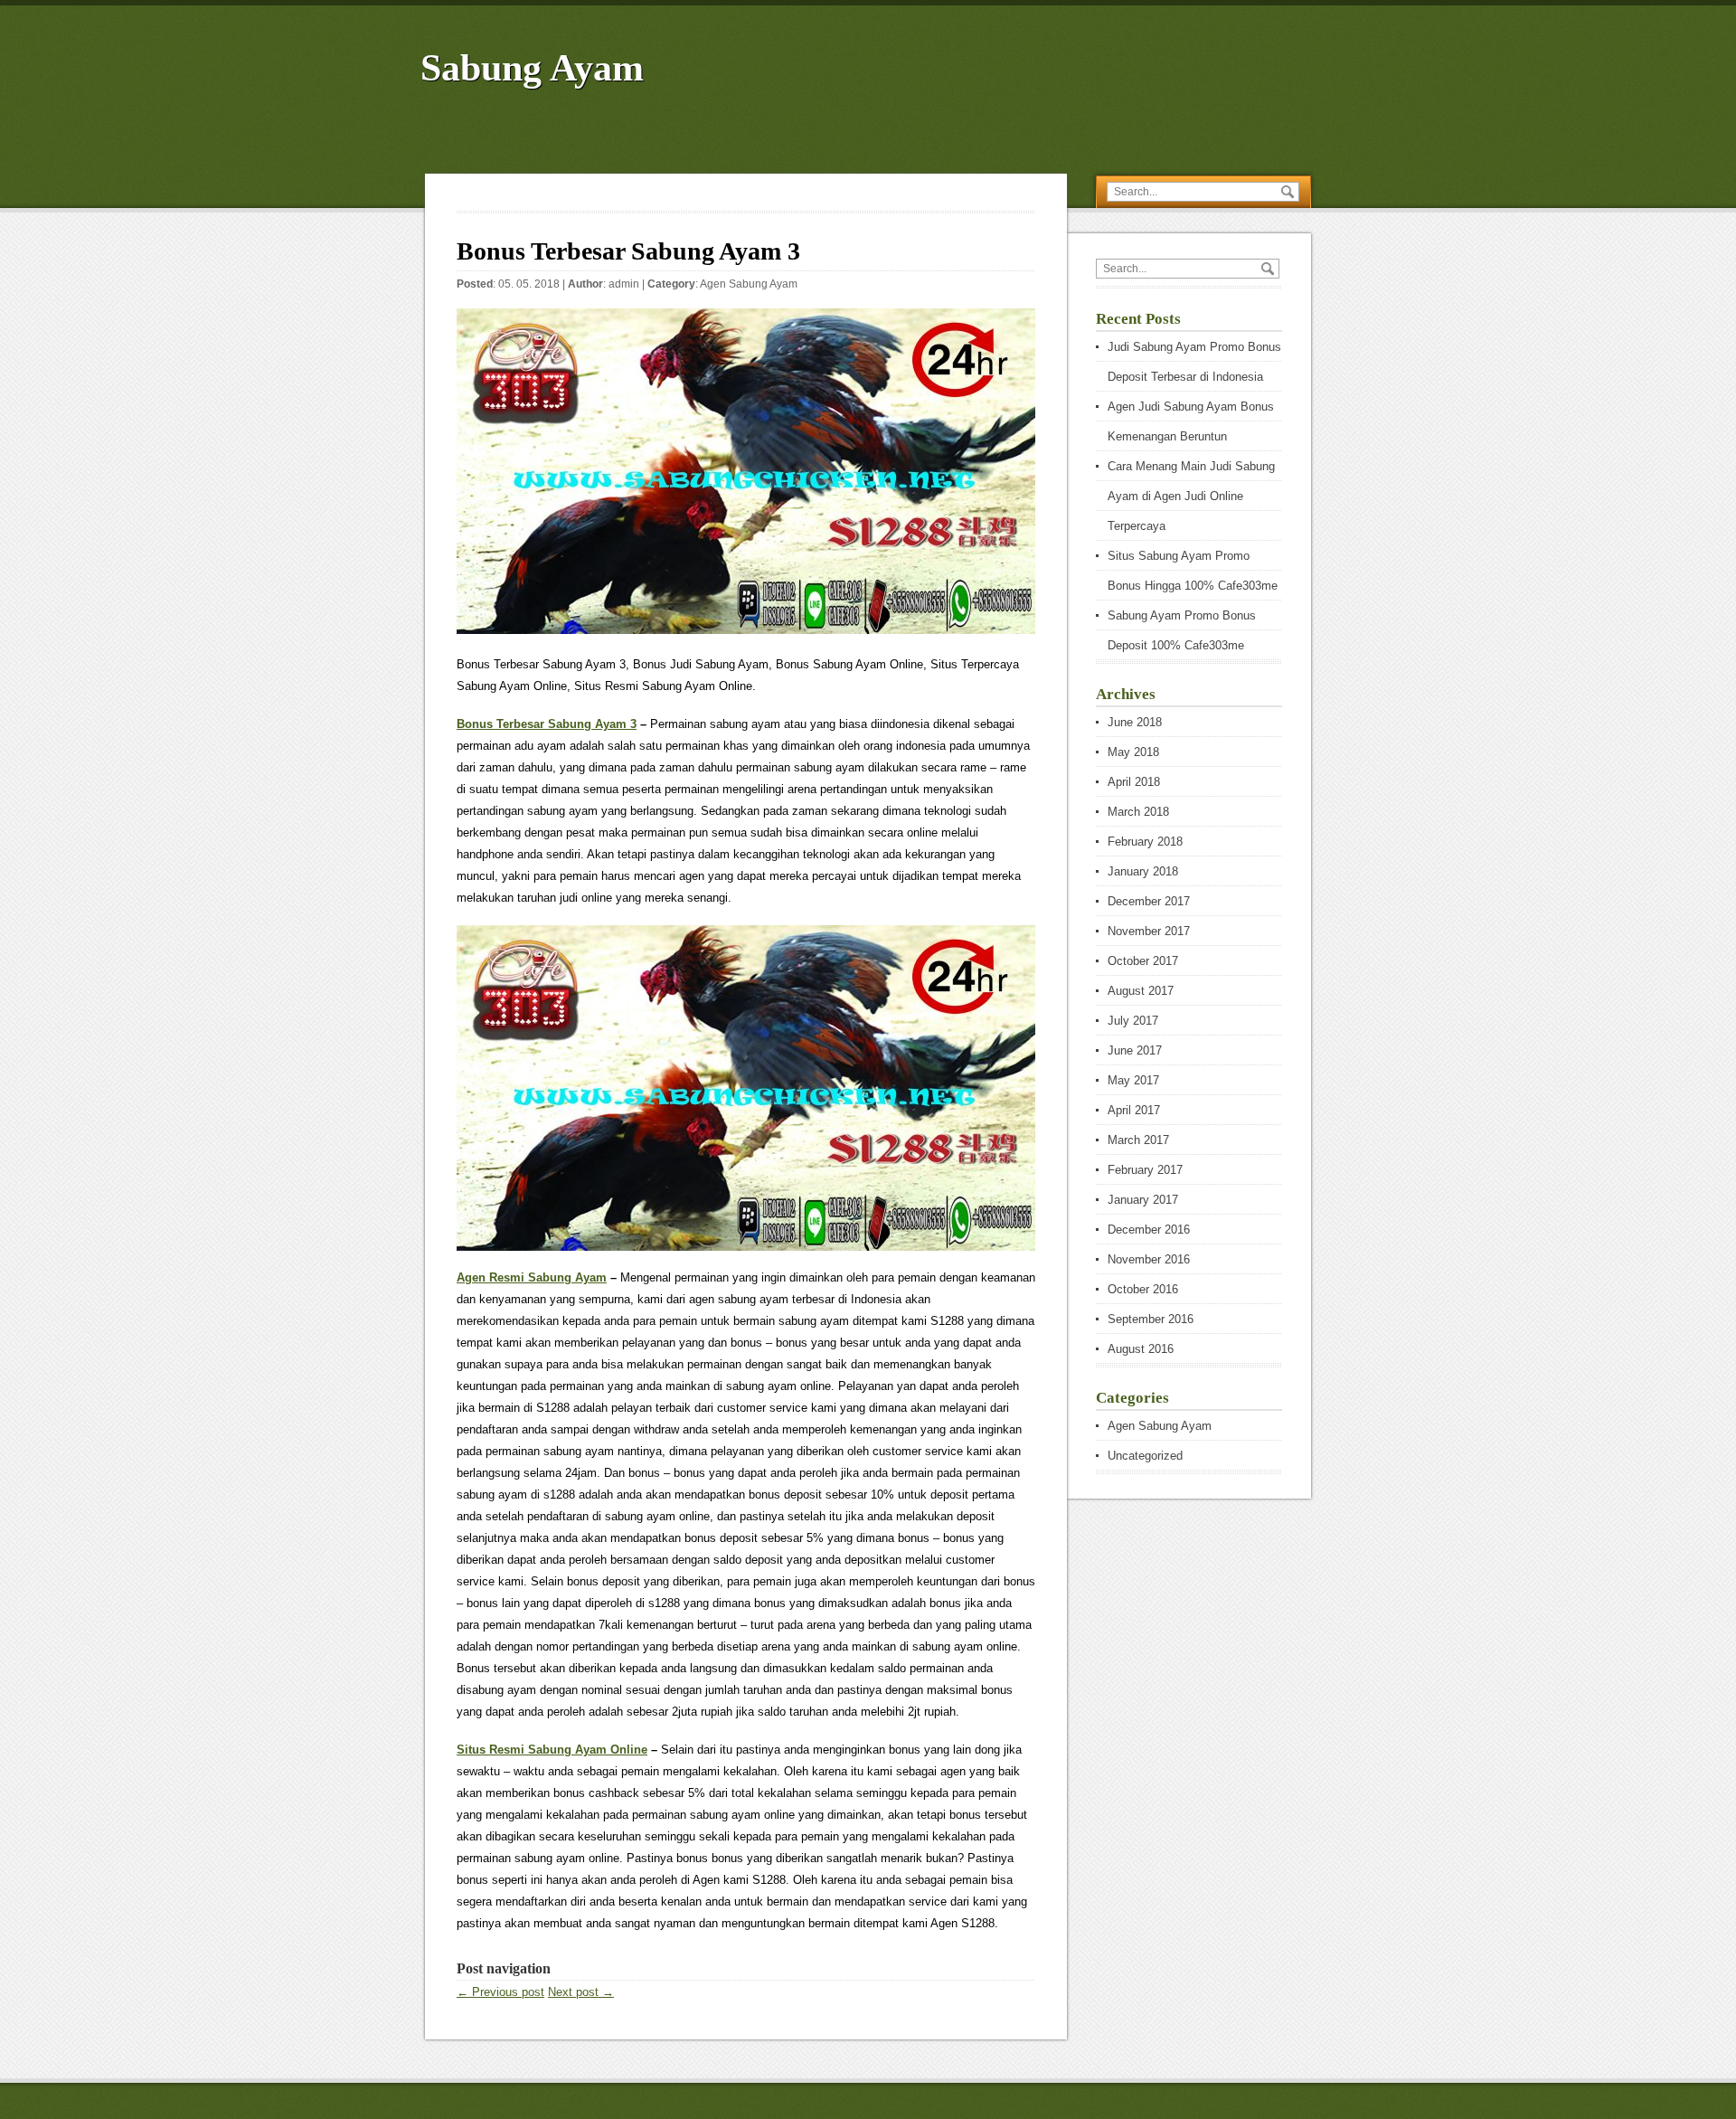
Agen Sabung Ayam (749, 284)
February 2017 (1145, 1170)
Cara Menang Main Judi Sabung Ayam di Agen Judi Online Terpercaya (1191, 496)
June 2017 (1135, 1050)
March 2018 (1138, 812)
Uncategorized (1145, 1456)
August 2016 (1141, 1349)
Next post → (581, 1992)
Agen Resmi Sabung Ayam (532, 1277)
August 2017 (1141, 991)
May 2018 (1133, 752)
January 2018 (1143, 871)
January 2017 (1143, 1200)
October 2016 (1143, 1289)
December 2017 (1149, 901)
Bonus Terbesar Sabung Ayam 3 (547, 724)
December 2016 (1149, 1230)
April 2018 (1134, 782)
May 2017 (1133, 1080)
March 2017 (1138, 1140)
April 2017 (1134, 1110)
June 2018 (1135, 722)
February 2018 (1145, 842)
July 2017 (1133, 1021)
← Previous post (500, 1992)
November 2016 (1149, 1259)
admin (624, 284)
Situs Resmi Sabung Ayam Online (552, 1750)
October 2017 (1143, 961)
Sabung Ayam (532, 68)
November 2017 (1149, 931)
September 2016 (1151, 1319)
